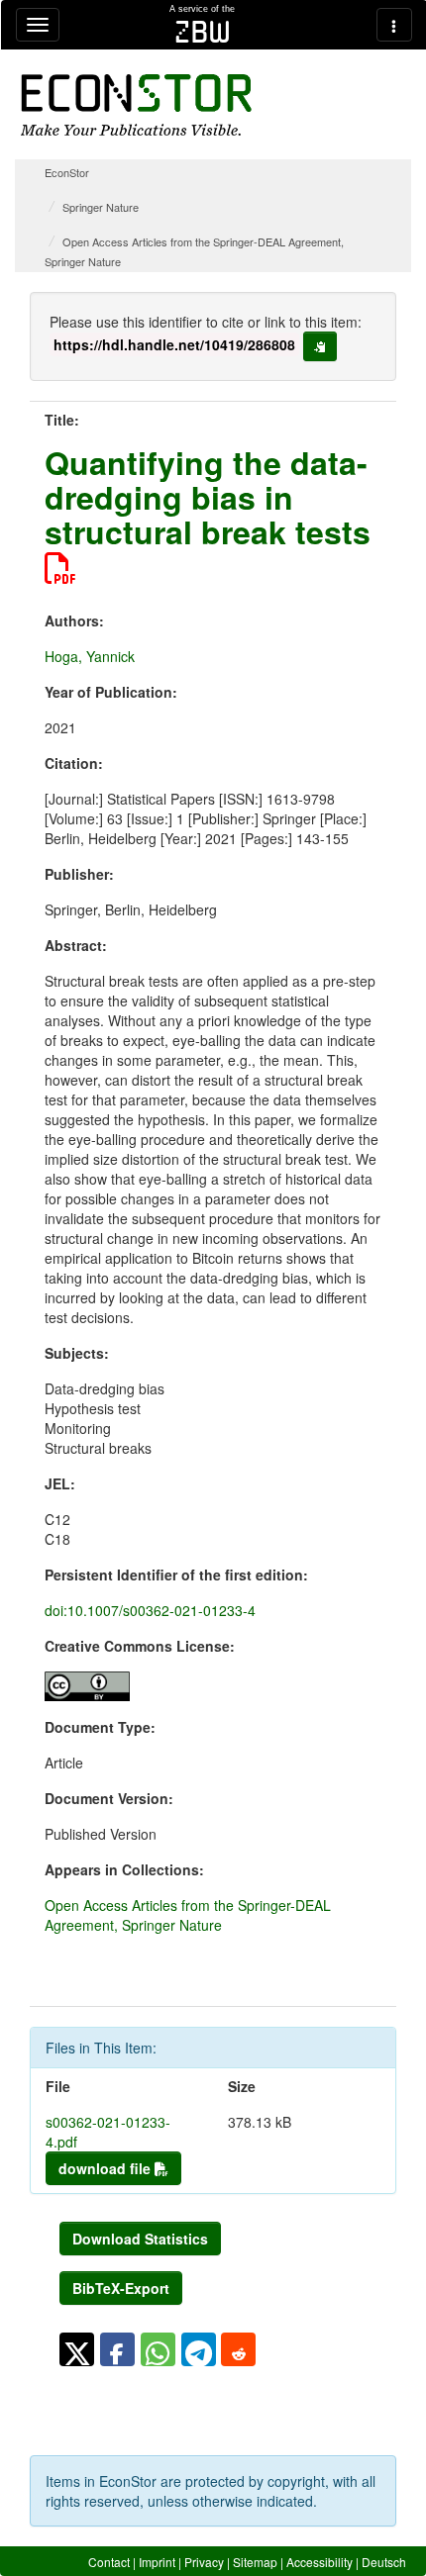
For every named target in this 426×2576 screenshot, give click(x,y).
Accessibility (319, 2562)
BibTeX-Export (121, 2288)
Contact (109, 2562)
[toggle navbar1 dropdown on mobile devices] (38, 25)
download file (106, 2168)
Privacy (204, 2562)
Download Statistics (140, 2239)
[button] (77, 2349)
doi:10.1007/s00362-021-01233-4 (150, 1610)
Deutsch (384, 2562)
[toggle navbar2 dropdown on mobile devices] (394, 25)
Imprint (157, 2562)
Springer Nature (101, 207)
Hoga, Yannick (90, 656)
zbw (203, 32)
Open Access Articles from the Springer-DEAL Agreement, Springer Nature (188, 1915)
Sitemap (255, 2562)
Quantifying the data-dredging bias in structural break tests (208, 497)
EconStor (67, 172)
